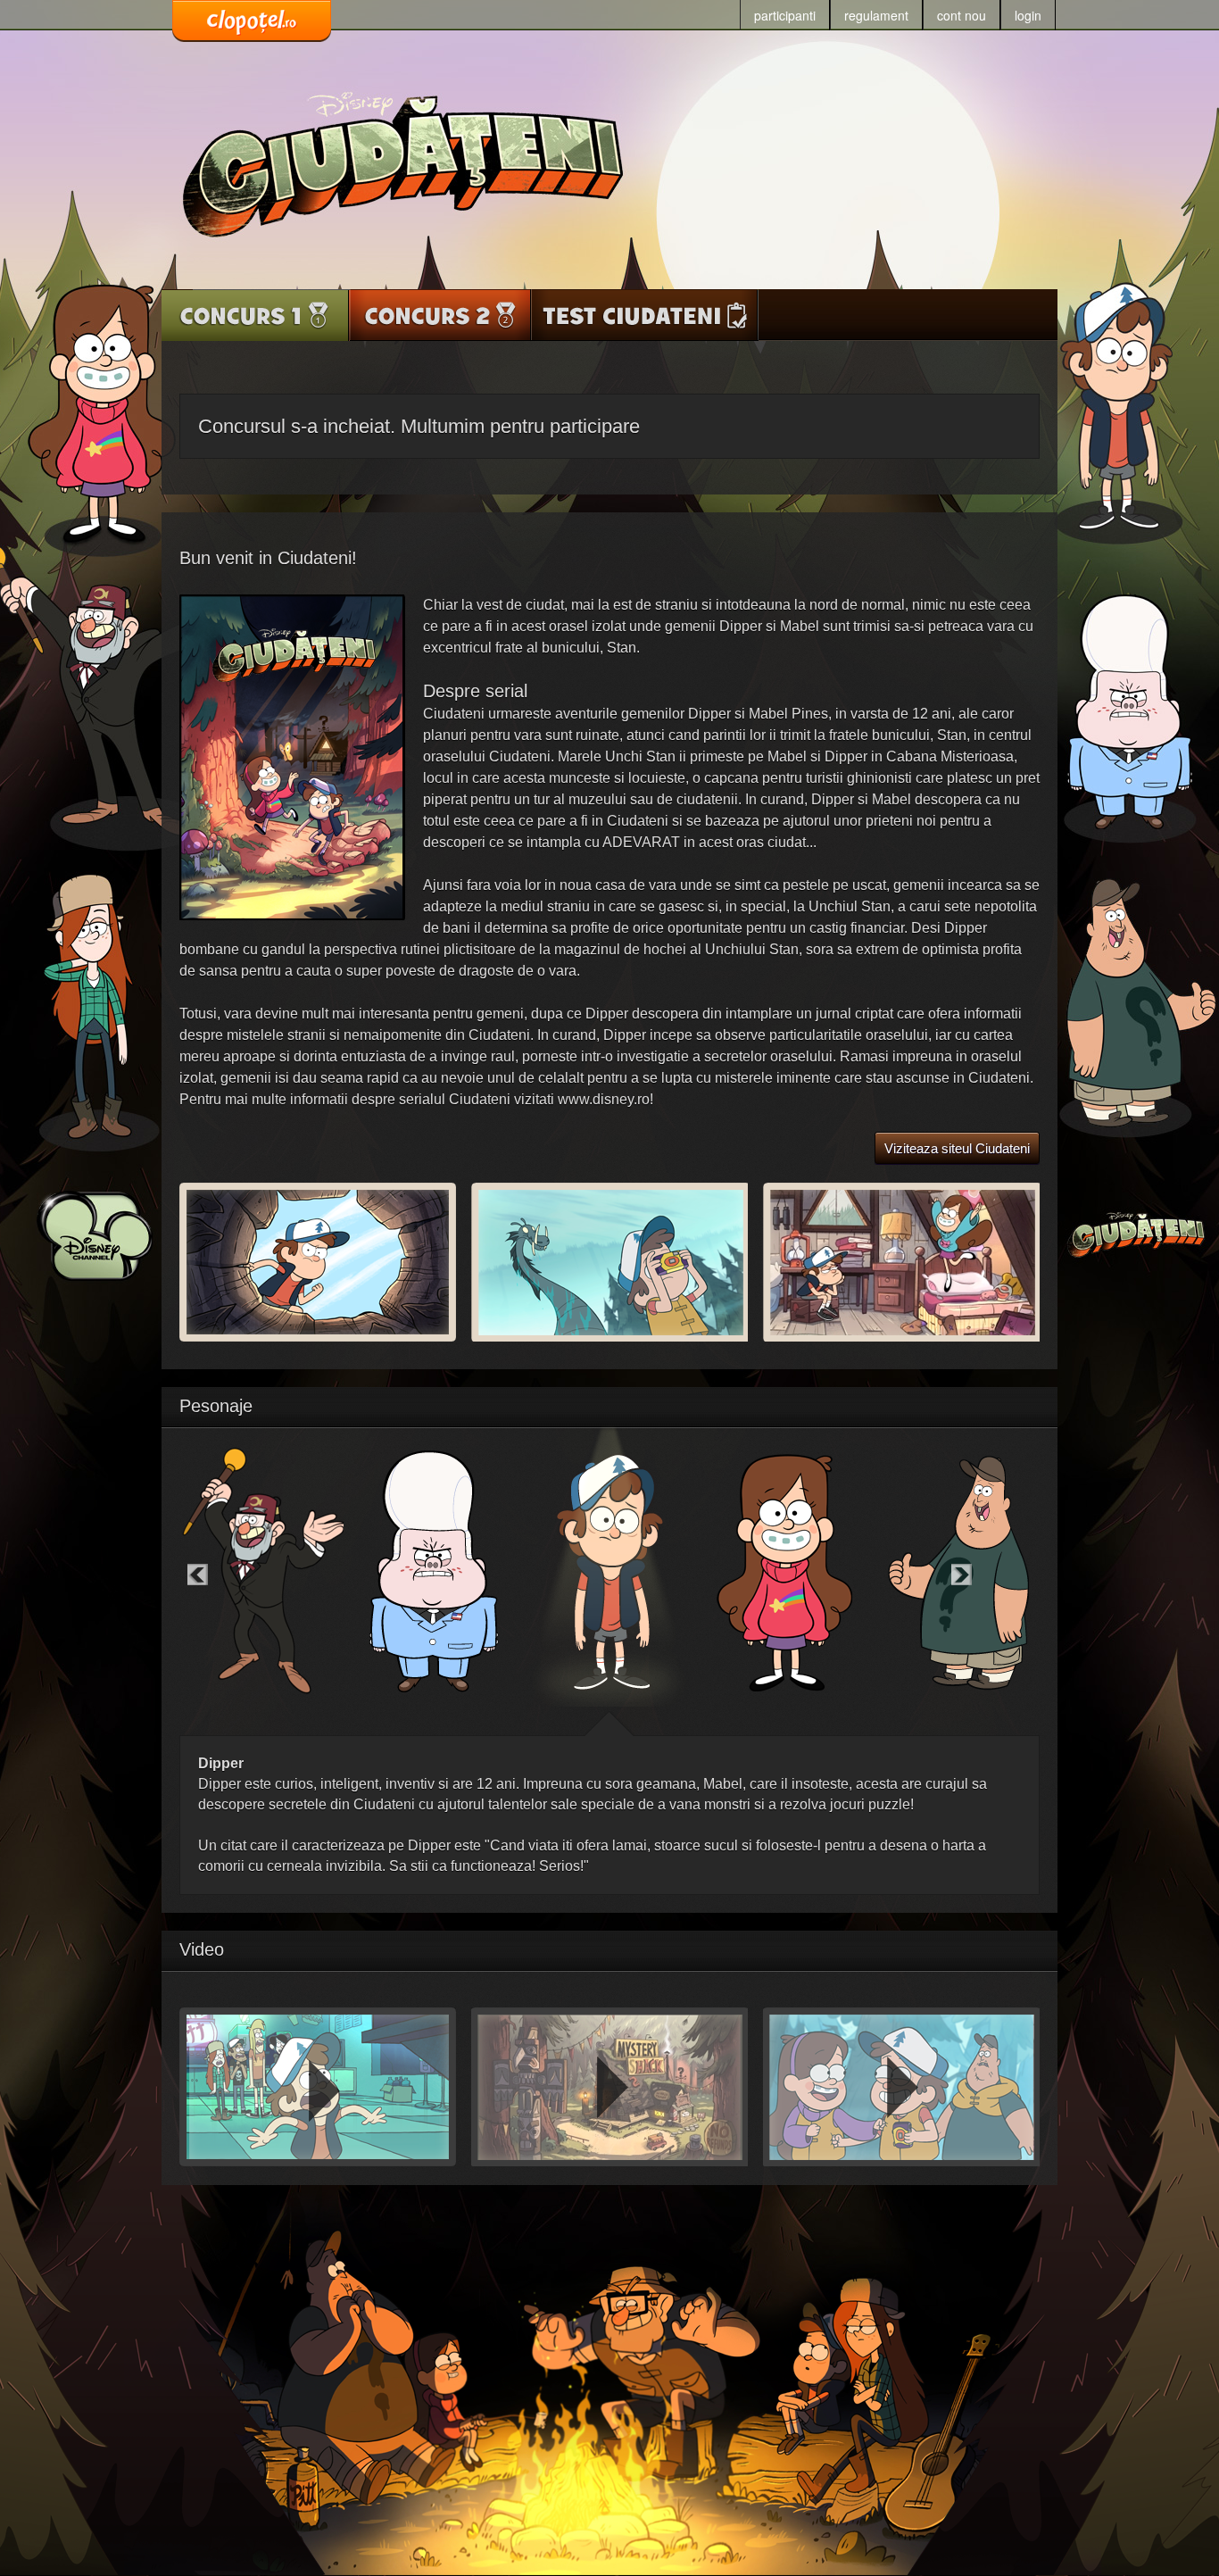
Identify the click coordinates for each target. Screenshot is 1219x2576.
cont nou (962, 15)
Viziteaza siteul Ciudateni (957, 1148)
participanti (785, 15)
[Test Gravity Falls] (645, 315)
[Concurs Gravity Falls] (256, 315)
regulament (876, 15)
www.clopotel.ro (252, 21)
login (1028, 15)
